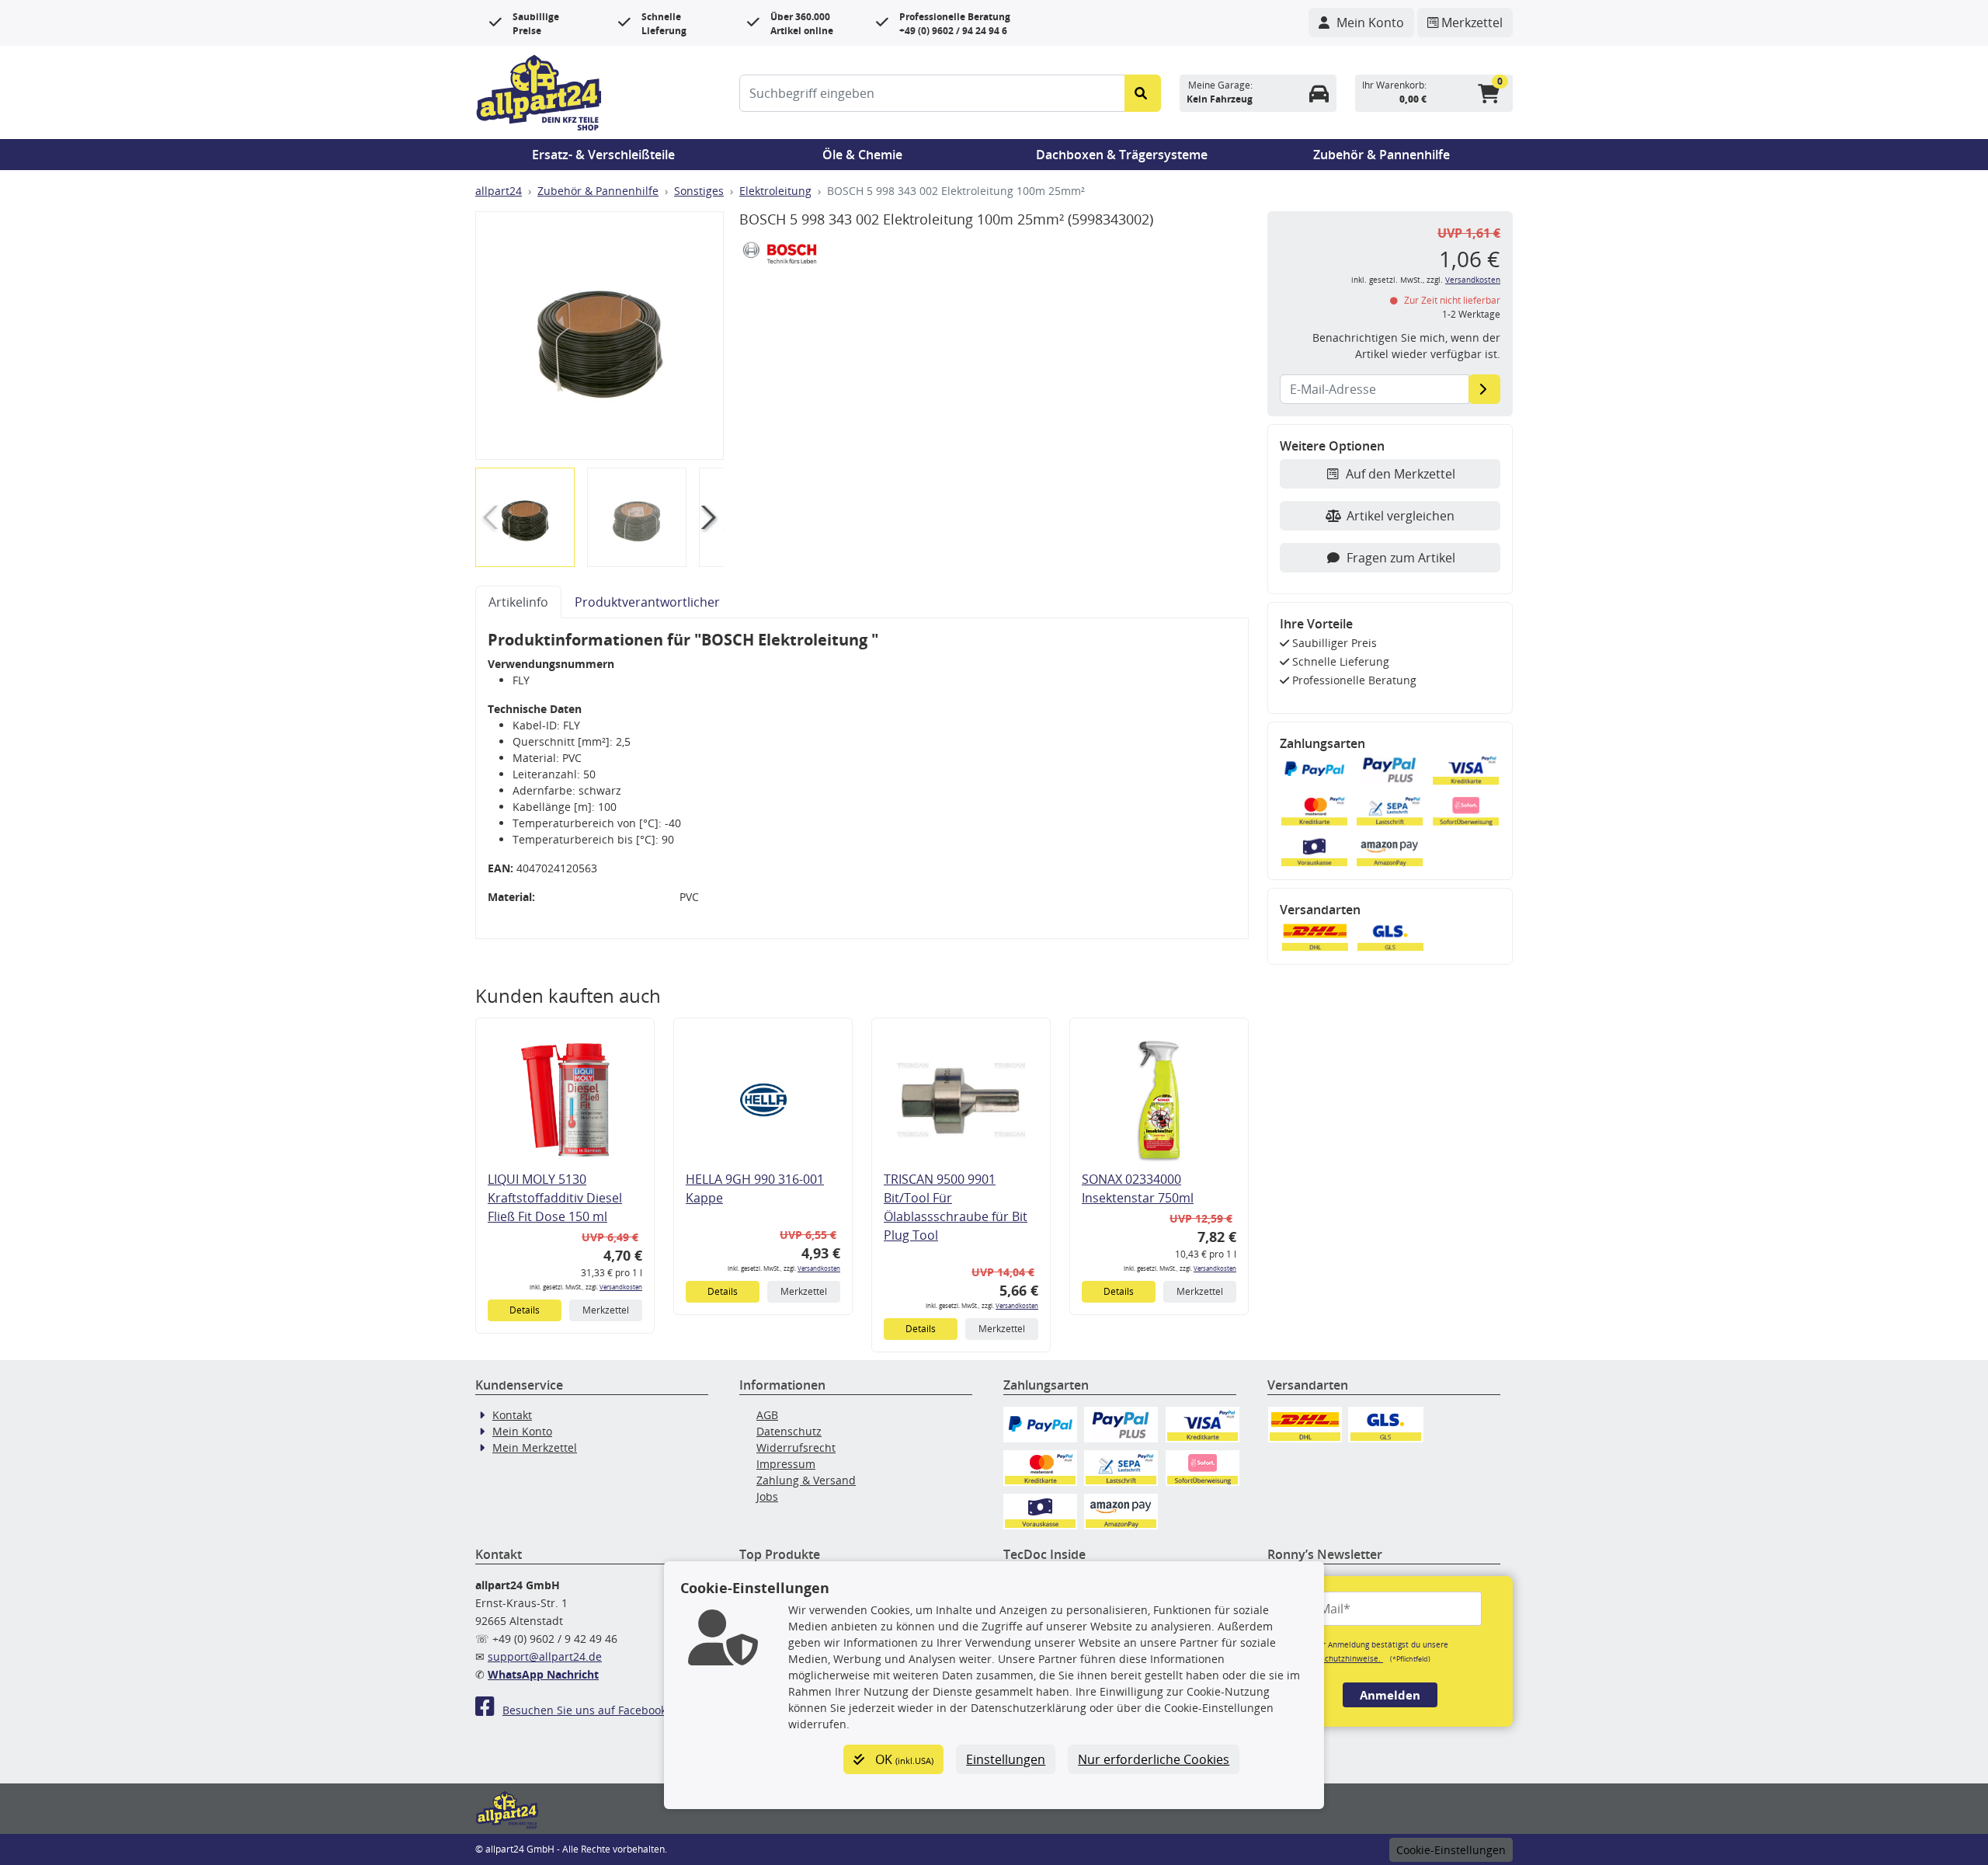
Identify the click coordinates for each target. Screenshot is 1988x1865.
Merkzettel (606, 1310)
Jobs (767, 1496)
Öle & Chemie (862, 155)
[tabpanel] (862, 779)
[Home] (539, 91)
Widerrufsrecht (796, 1447)
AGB (767, 1415)
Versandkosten (621, 1287)
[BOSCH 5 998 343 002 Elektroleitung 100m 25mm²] (600, 336)
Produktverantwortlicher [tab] (647, 602)
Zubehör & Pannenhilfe (1382, 155)
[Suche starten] (1143, 93)
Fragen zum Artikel (1401, 558)
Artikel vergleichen (1401, 516)
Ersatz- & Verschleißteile (603, 155)
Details (525, 1310)
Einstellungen (1006, 1759)
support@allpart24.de (545, 1656)
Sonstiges (699, 191)
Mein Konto (522, 1431)
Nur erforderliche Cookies (1154, 1759)
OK (903, 1759)
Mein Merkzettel (535, 1447)
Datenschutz (789, 1431)
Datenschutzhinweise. (1341, 1658)
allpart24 (499, 191)
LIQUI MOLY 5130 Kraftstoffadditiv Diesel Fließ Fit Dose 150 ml (555, 1198)
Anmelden (1390, 1695)
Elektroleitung (775, 191)
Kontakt (512, 1415)
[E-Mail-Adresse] (1484, 389)
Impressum (786, 1464)
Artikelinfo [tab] (518, 602)
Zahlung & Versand (806, 1480)
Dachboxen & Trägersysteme (1122, 155)
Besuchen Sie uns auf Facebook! (586, 1710)
